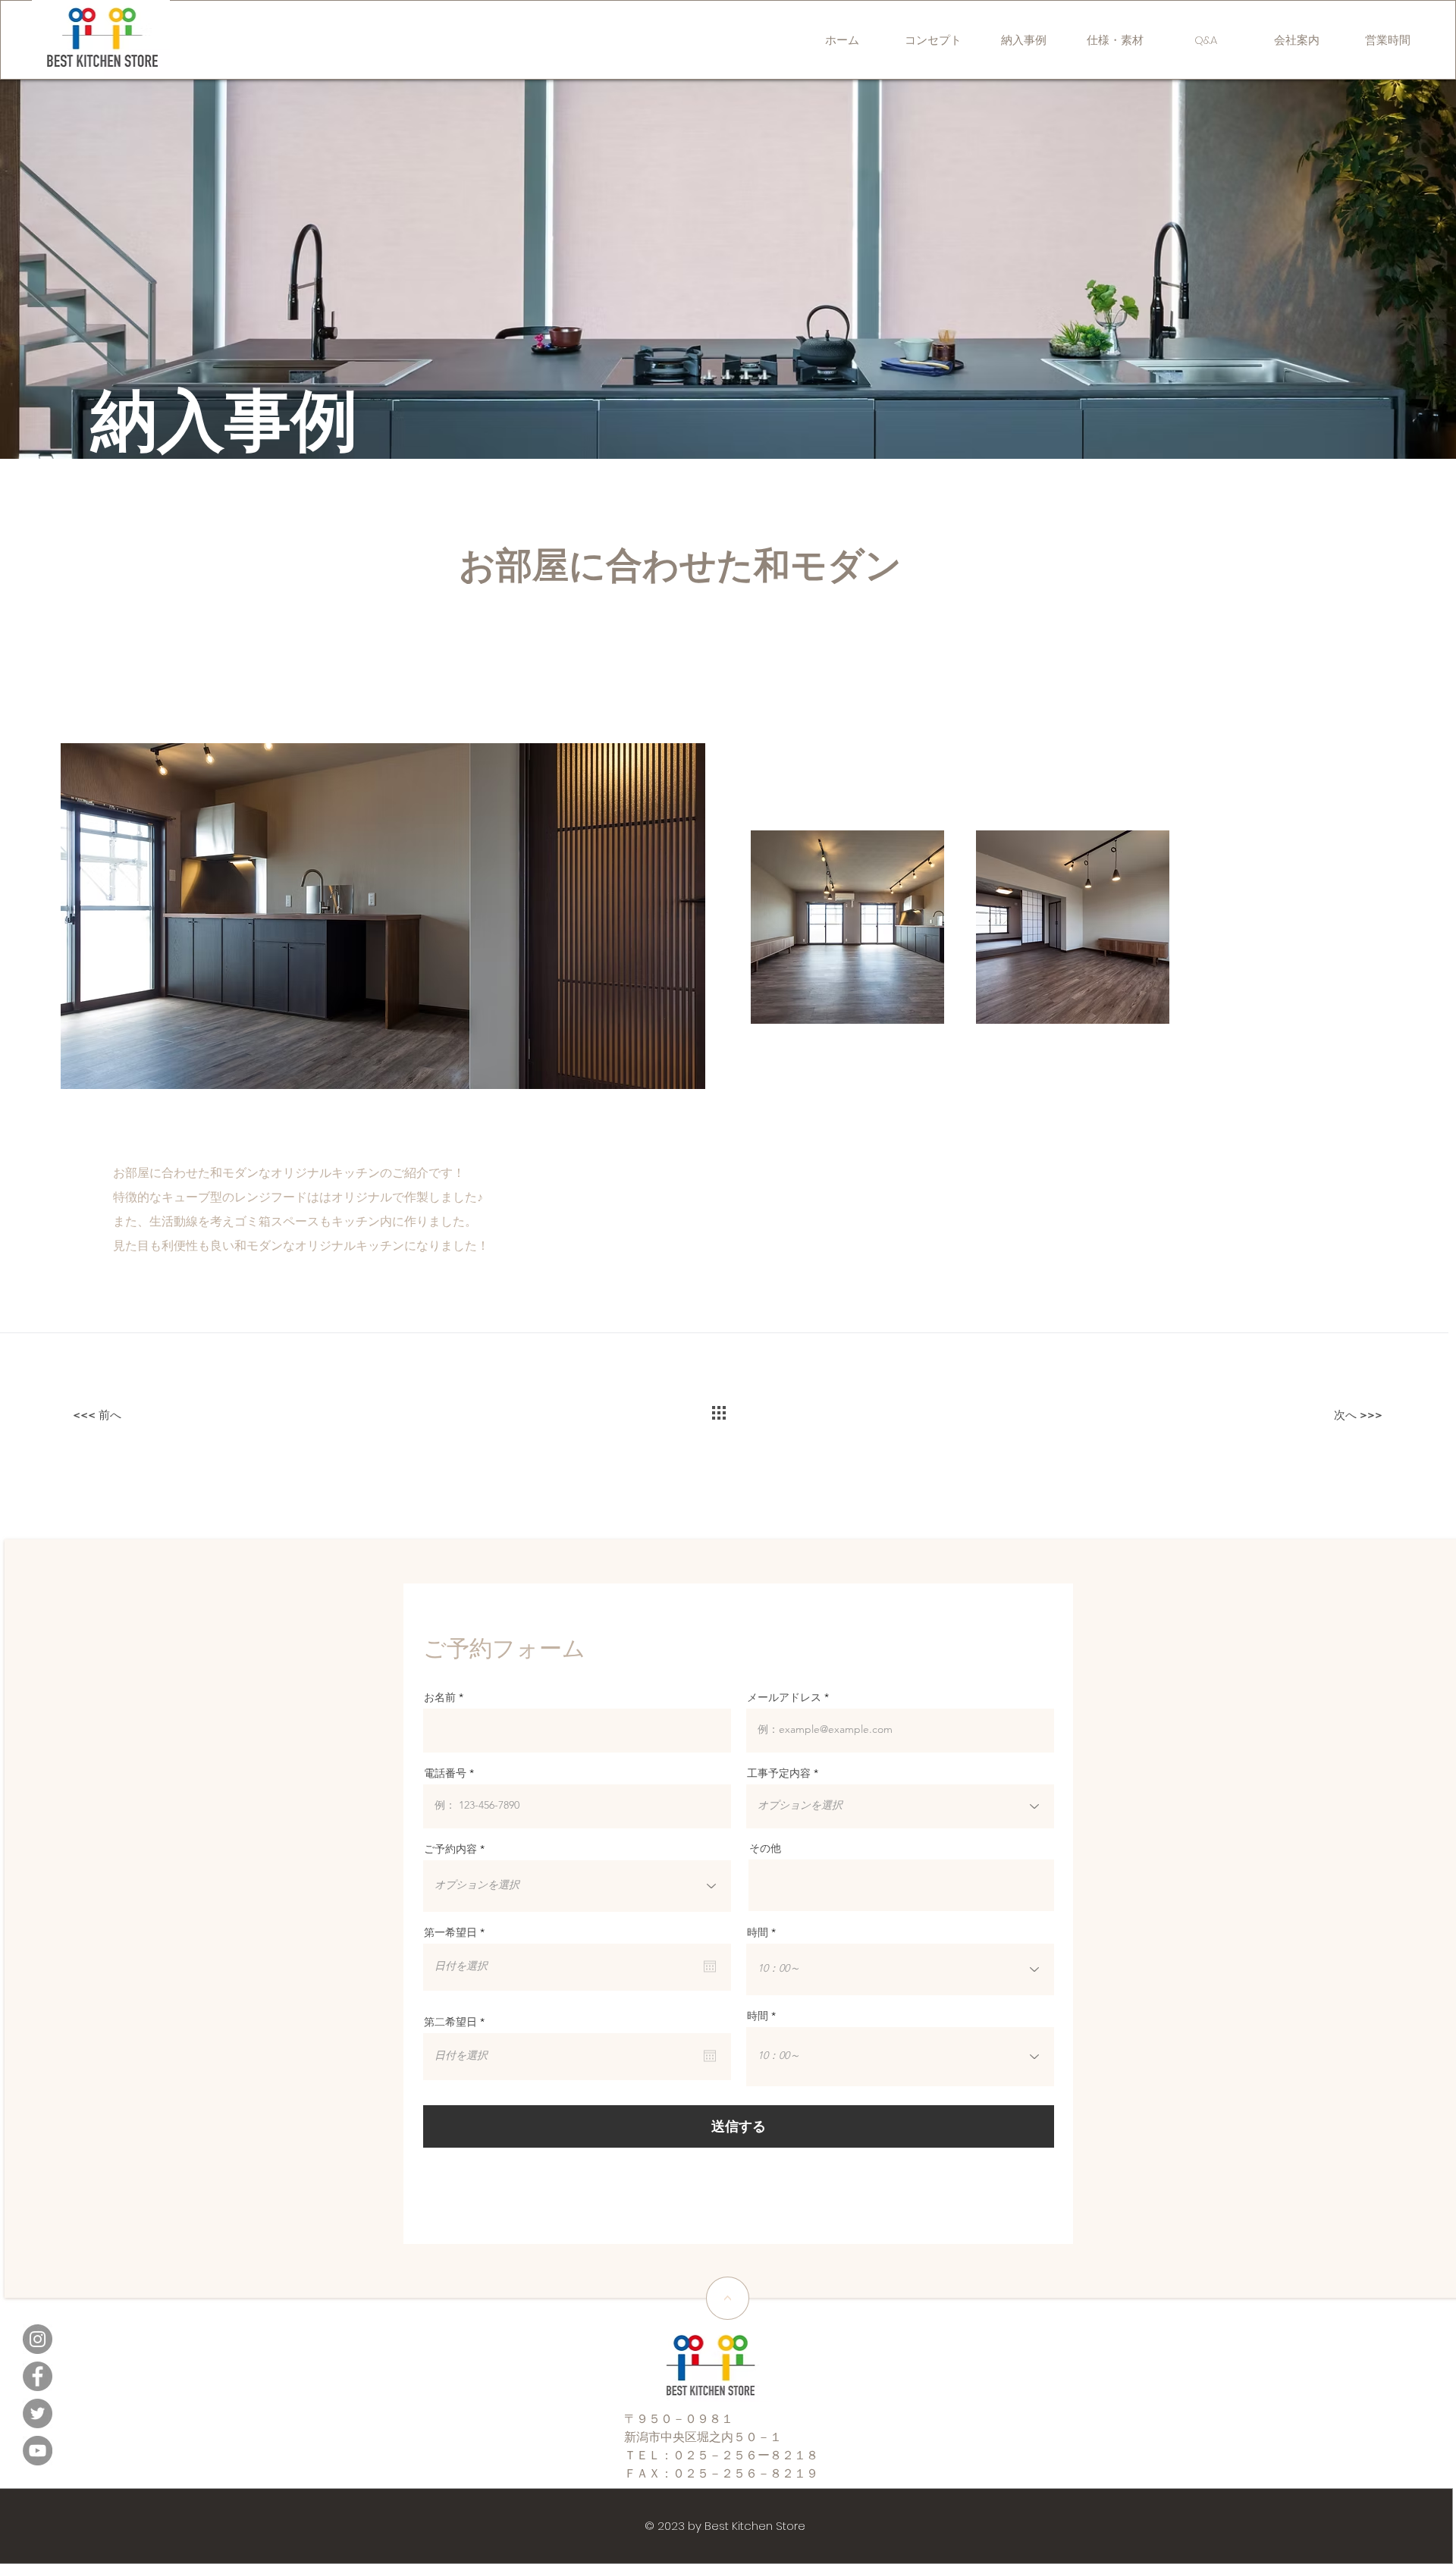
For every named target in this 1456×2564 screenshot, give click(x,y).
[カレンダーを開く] (710, 1966)
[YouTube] (38, 2451)
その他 (765, 1848)
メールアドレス (784, 1697)
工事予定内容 (779, 1773)
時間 (758, 1932)
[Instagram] (38, 2339)
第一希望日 (457, 1932)
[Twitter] (38, 2413)
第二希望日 (457, 2022)
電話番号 (445, 1773)
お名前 (440, 1697)
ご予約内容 (450, 1849)
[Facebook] (38, 2376)
